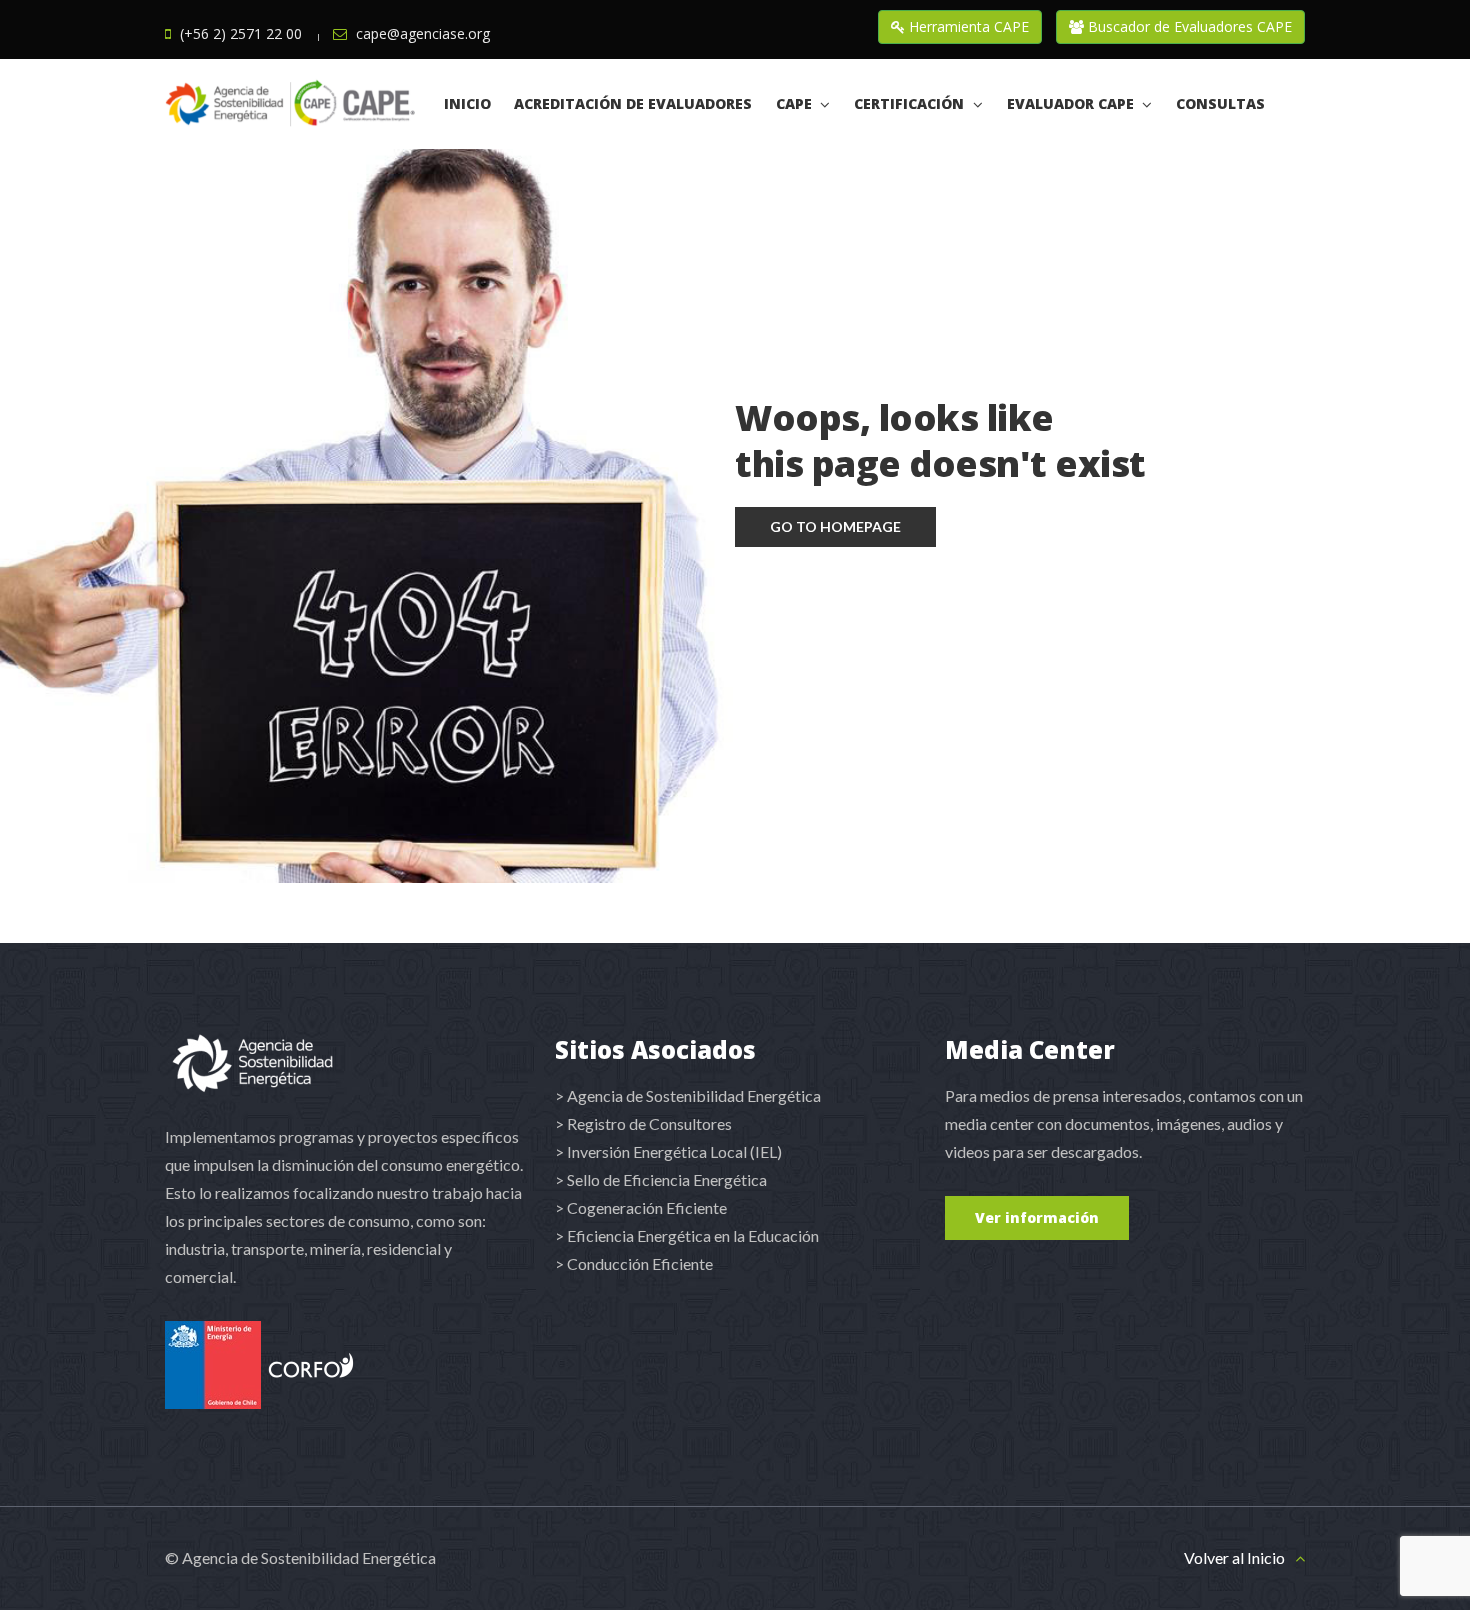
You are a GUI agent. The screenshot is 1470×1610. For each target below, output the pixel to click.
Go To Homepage (835, 526)
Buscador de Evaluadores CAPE (1188, 26)
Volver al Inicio (1234, 1557)
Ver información (1037, 1217)
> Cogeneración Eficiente (641, 1207)
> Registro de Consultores (643, 1123)
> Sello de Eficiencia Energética (661, 1179)
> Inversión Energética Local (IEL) (668, 1151)
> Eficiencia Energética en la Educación (687, 1235)
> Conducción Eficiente (634, 1263)
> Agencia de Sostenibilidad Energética (688, 1095)
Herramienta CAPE (967, 26)
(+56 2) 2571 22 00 (241, 33)
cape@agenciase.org (423, 33)
